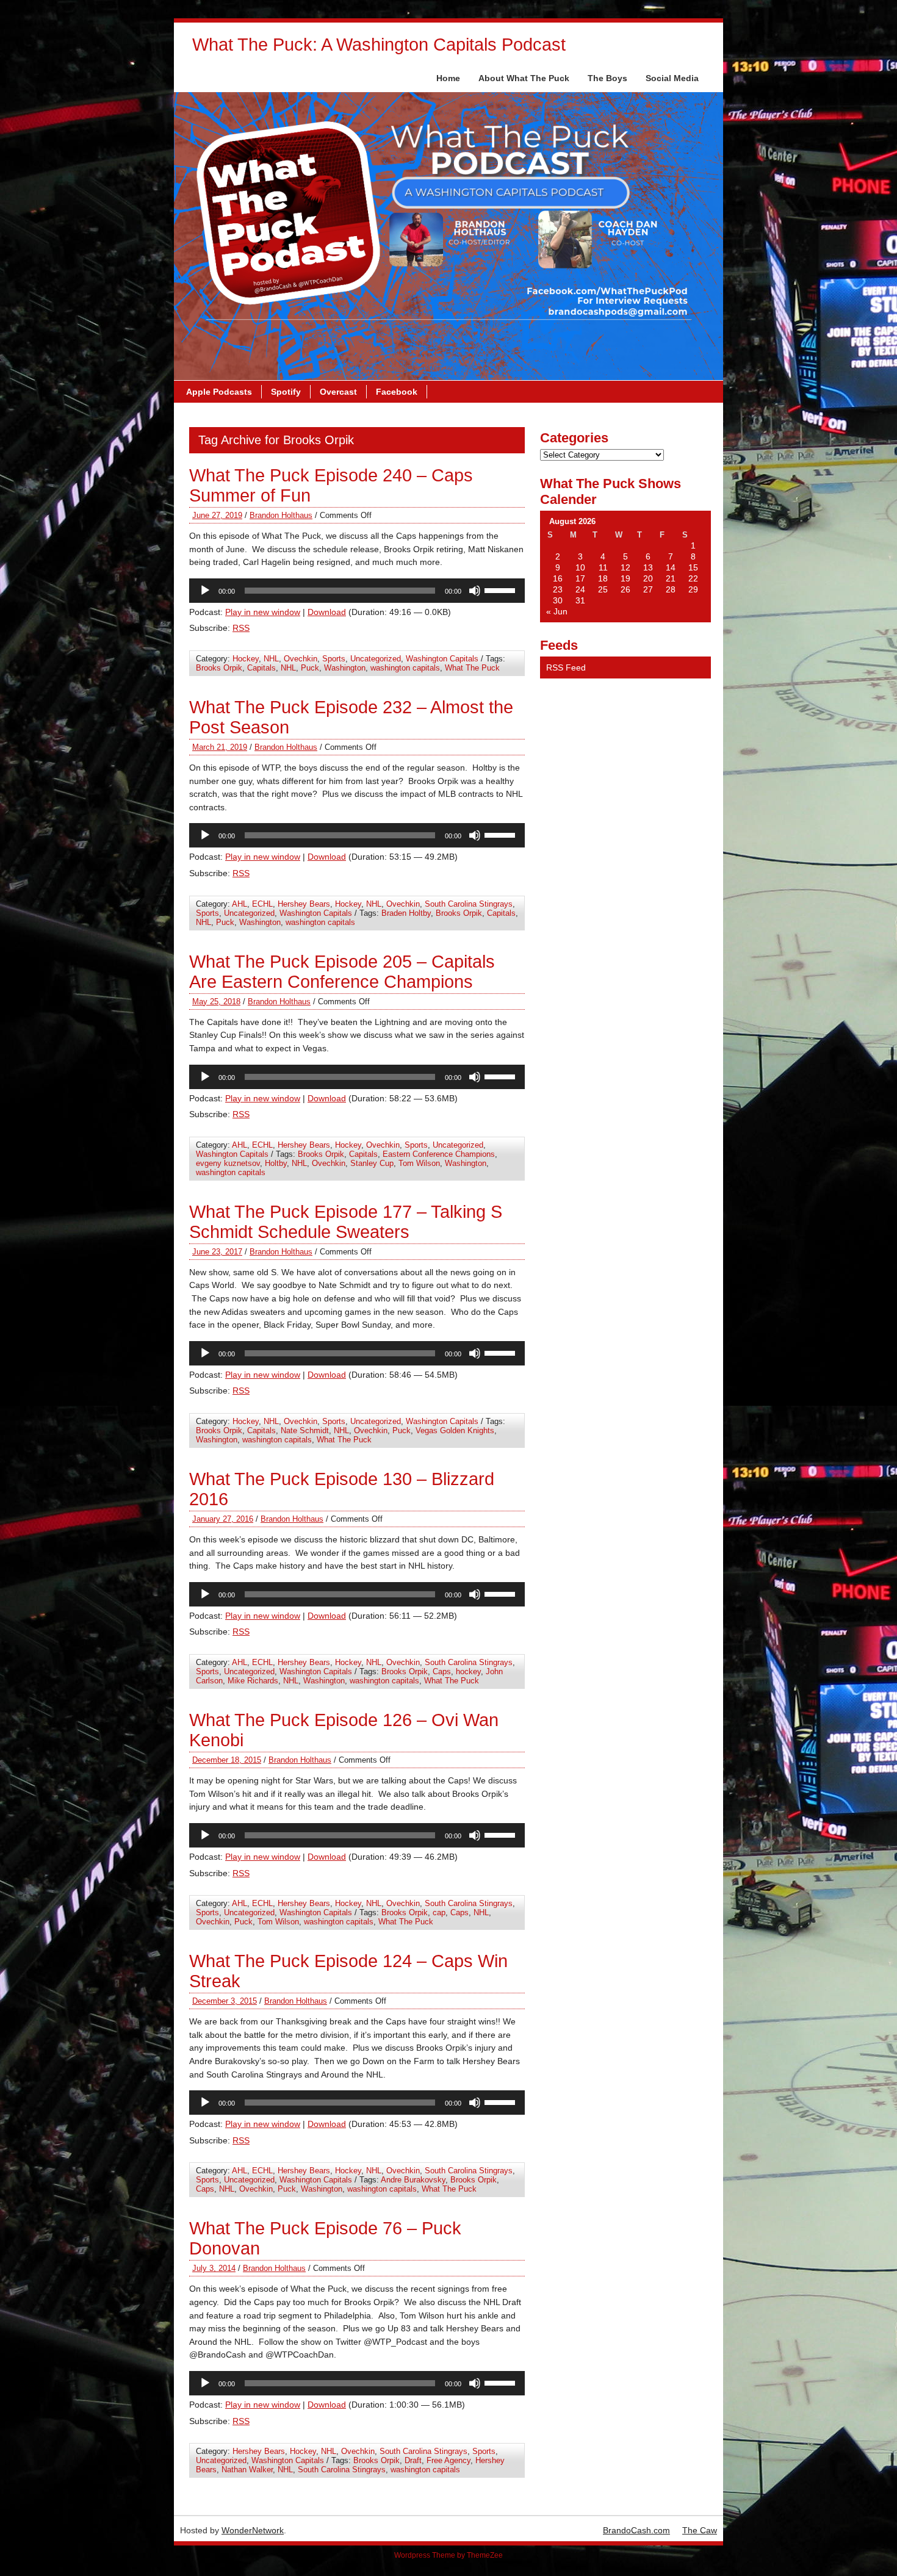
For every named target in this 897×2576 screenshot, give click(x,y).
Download (327, 612)
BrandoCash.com (636, 2530)
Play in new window (263, 612)
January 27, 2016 (223, 1519)
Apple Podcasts (219, 392)
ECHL (262, 904)
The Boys (607, 78)
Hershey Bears (304, 904)
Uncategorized (376, 659)
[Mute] (475, 591)
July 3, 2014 (214, 2268)
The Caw (700, 2530)
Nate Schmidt (305, 1430)
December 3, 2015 (225, 2001)
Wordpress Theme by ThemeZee (448, 2555)
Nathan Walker (247, 2470)
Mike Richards (253, 1681)
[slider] (502, 589)
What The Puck (472, 668)
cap (439, 1912)
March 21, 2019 (220, 747)
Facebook (397, 392)
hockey (468, 1671)
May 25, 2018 (216, 1002)
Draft (413, 2460)
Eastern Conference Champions (439, 1154)
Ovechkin (301, 659)
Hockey (246, 659)
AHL (240, 904)
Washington (345, 668)
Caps (442, 1671)
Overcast (338, 392)
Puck (310, 668)
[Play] (205, 591)
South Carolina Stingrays (469, 904)
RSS (241, 628)
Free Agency (448, 2460)
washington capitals (405, 668)
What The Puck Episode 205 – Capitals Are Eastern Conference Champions (342, 972)
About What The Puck (524, 78)
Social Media (672, 78)
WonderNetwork (253, 2530)
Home (448, 78)
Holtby (276, 1163)
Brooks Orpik (219, 668)
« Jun (557, 611)
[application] (357, 591)
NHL (271, 659)
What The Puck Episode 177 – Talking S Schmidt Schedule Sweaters (346, 1222)
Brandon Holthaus (281, 515)
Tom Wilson (419, 1163)
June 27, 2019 (217, 515)
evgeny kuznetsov (228, 1163)
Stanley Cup (372, 1163)
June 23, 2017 (217, 1252)
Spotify (286, 392)
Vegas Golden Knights (455, 1430)
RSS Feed (566, 667)
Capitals (261, 668)
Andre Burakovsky (413, 2180)
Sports (334, 659)
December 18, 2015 (227, 1760)
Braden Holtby (406, 913)
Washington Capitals (442, 659)
